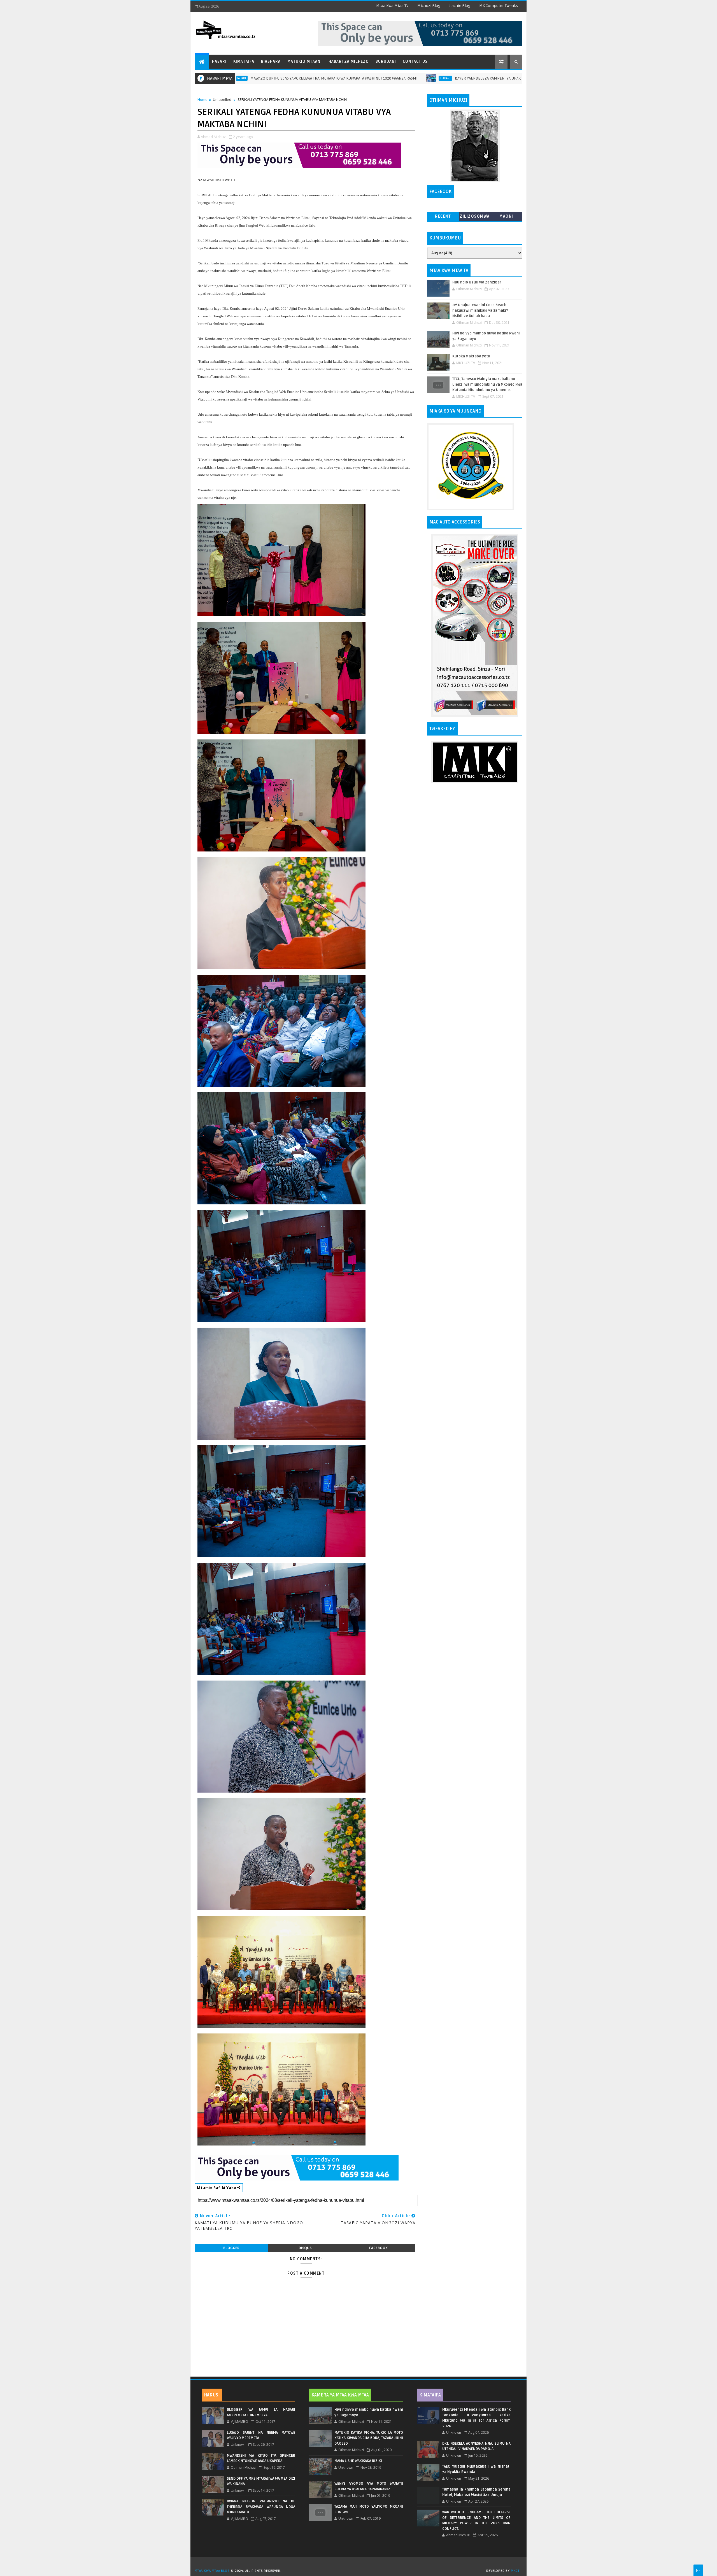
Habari (219, 61)
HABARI (315, 78)
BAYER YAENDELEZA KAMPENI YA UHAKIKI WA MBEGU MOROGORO (381, 78)
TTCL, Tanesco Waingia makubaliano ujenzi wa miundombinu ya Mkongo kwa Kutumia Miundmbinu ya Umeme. (487, 384)
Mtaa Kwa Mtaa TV (392, 6)
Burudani (386, 61)
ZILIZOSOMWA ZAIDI (475, 217)
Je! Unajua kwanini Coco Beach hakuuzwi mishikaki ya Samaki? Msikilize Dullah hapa (480, 310)
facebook (378, 2248)
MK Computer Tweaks (499, 6)
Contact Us (415, 61)
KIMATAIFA (430, 2395)
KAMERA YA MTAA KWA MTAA (340, 2395)
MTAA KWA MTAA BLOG (212, 2571)
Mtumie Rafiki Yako (217, 2188)
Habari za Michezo (349, 61)
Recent (443, 216)
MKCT (515, 2571)
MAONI (506, 216)
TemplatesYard (360, 2564)
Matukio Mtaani (305, 61)
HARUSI (212, 2395)
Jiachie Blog (460, 6)
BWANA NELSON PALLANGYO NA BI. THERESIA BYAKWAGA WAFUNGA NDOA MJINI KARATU (261, 2507)
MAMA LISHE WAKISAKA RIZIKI (358, 2461)
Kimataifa (244, 61)
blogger (231, 2248)
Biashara (271, 61)
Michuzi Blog (429, 6)
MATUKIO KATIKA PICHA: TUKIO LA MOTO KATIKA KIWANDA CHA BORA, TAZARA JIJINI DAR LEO (369, 2438)
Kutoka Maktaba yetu (471, 356)
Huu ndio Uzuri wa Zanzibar (477, 282)
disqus (305, 2248)
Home (202, 99)
